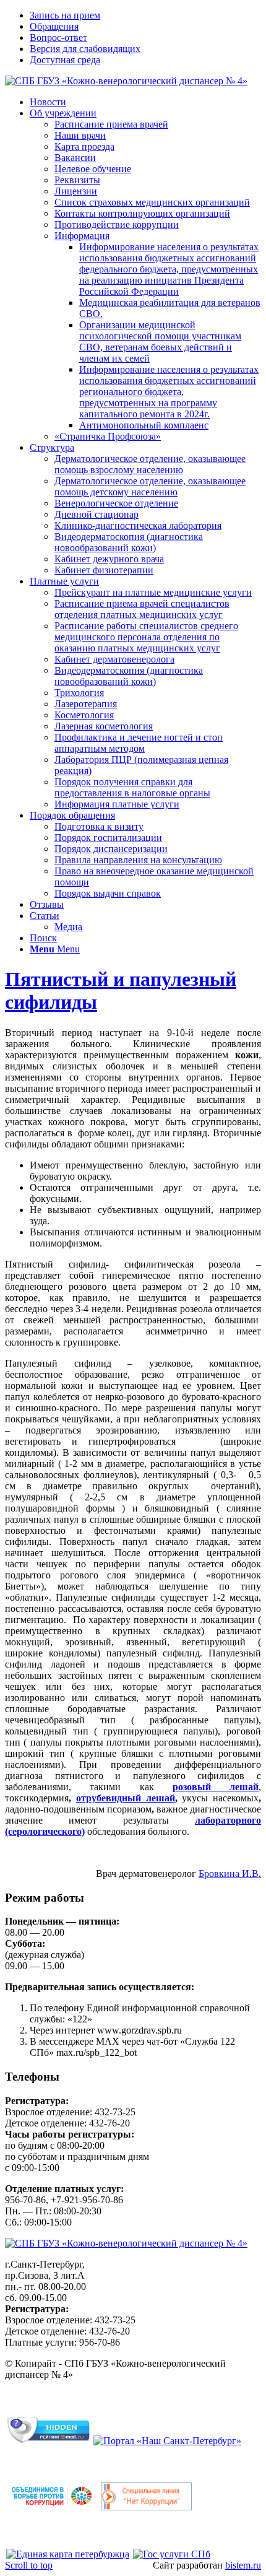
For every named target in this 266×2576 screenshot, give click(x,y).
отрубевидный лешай (126, 1798)
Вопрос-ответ (58, 37)
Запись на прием (65, 15)
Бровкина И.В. (230, 1873)
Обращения (54, 26)
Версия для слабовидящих (85, 49)
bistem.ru (243, 2565)
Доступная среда (65, 60)
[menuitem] (145, 15)
